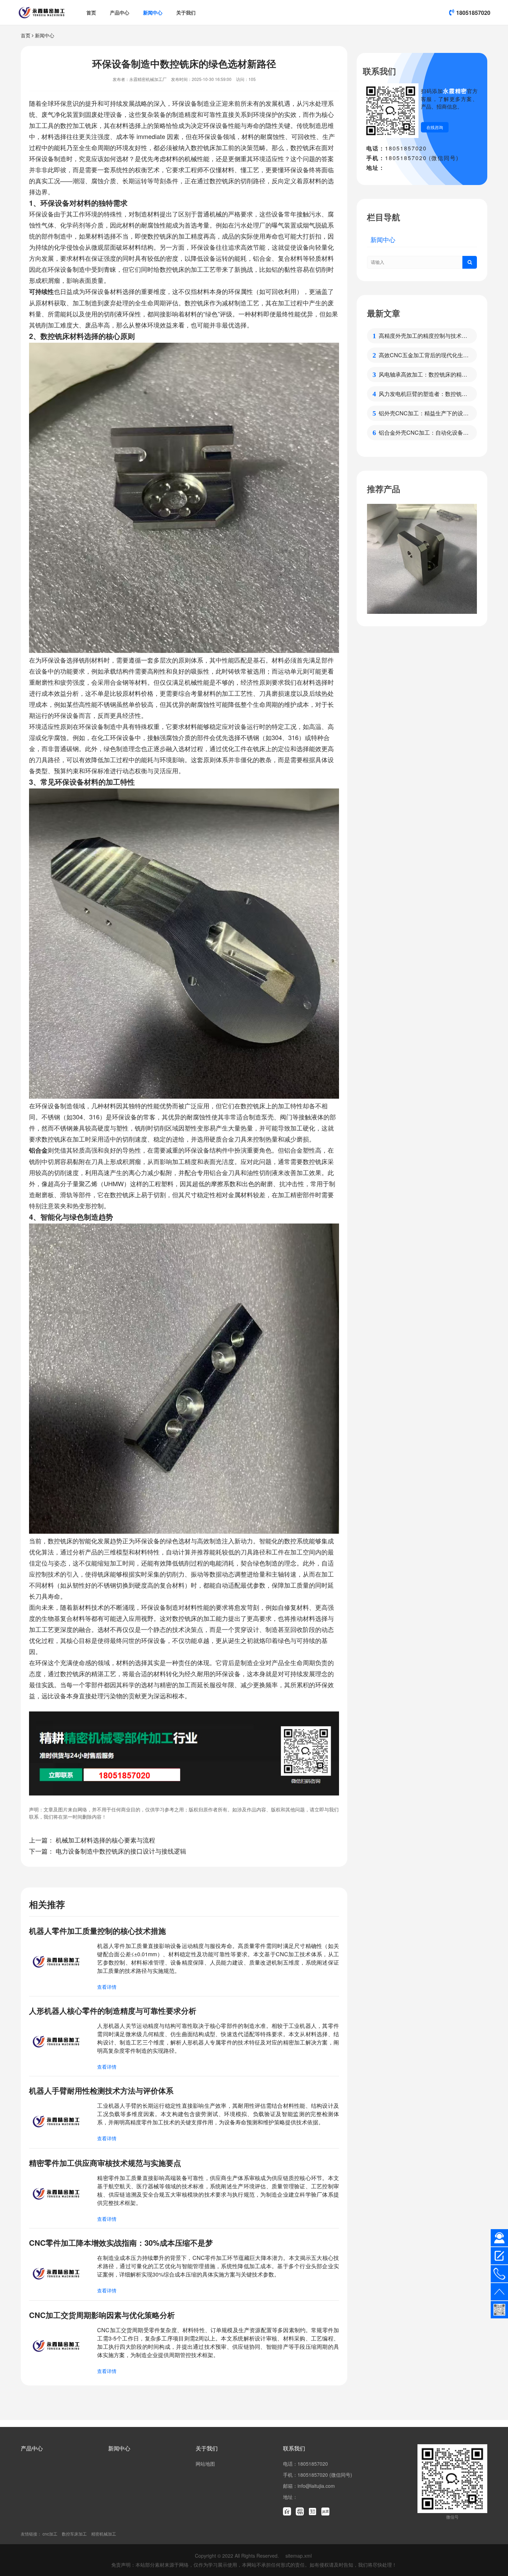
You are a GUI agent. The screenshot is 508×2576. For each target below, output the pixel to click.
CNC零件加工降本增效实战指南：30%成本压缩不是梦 (121, 2243)
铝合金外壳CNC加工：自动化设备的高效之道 (424, 433)
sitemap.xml (299, 2556)
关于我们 (186, 12)
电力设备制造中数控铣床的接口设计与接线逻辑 (121, 1851)
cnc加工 (50, 2534)
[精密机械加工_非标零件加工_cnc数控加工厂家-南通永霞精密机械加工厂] (42, 12)
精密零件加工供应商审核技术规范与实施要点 (105, 2163)
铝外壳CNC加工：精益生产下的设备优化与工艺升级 (424, 413)
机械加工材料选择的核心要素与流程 (105, 1840)
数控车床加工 (74, 2534)
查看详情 (107, 1987)
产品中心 (120, 12)
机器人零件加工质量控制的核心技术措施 (97, 1931)
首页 (91, 12)
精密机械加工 (104, 2534)
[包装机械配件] (422, 559)
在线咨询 (435, 127)
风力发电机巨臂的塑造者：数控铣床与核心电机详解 (423, 394)
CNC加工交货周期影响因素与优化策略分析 (102, 2315)
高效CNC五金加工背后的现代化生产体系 (424, 355)
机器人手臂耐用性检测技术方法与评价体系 (101, 2090)
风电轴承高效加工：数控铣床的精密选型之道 (423, 375)
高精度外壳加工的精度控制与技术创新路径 (423, 336)
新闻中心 (153, 12)
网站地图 (205, 2464)
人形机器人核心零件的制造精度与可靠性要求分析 (113, 2011)
